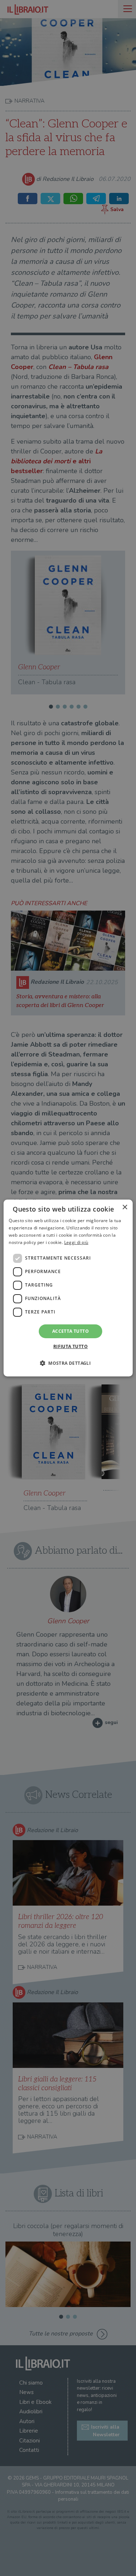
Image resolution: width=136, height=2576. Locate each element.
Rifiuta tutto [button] (71, 1346)
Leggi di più (76, 1242)
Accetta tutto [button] (71, 1331)
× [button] (125, 1207)
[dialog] (68, 1288)
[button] (68, 1363)
